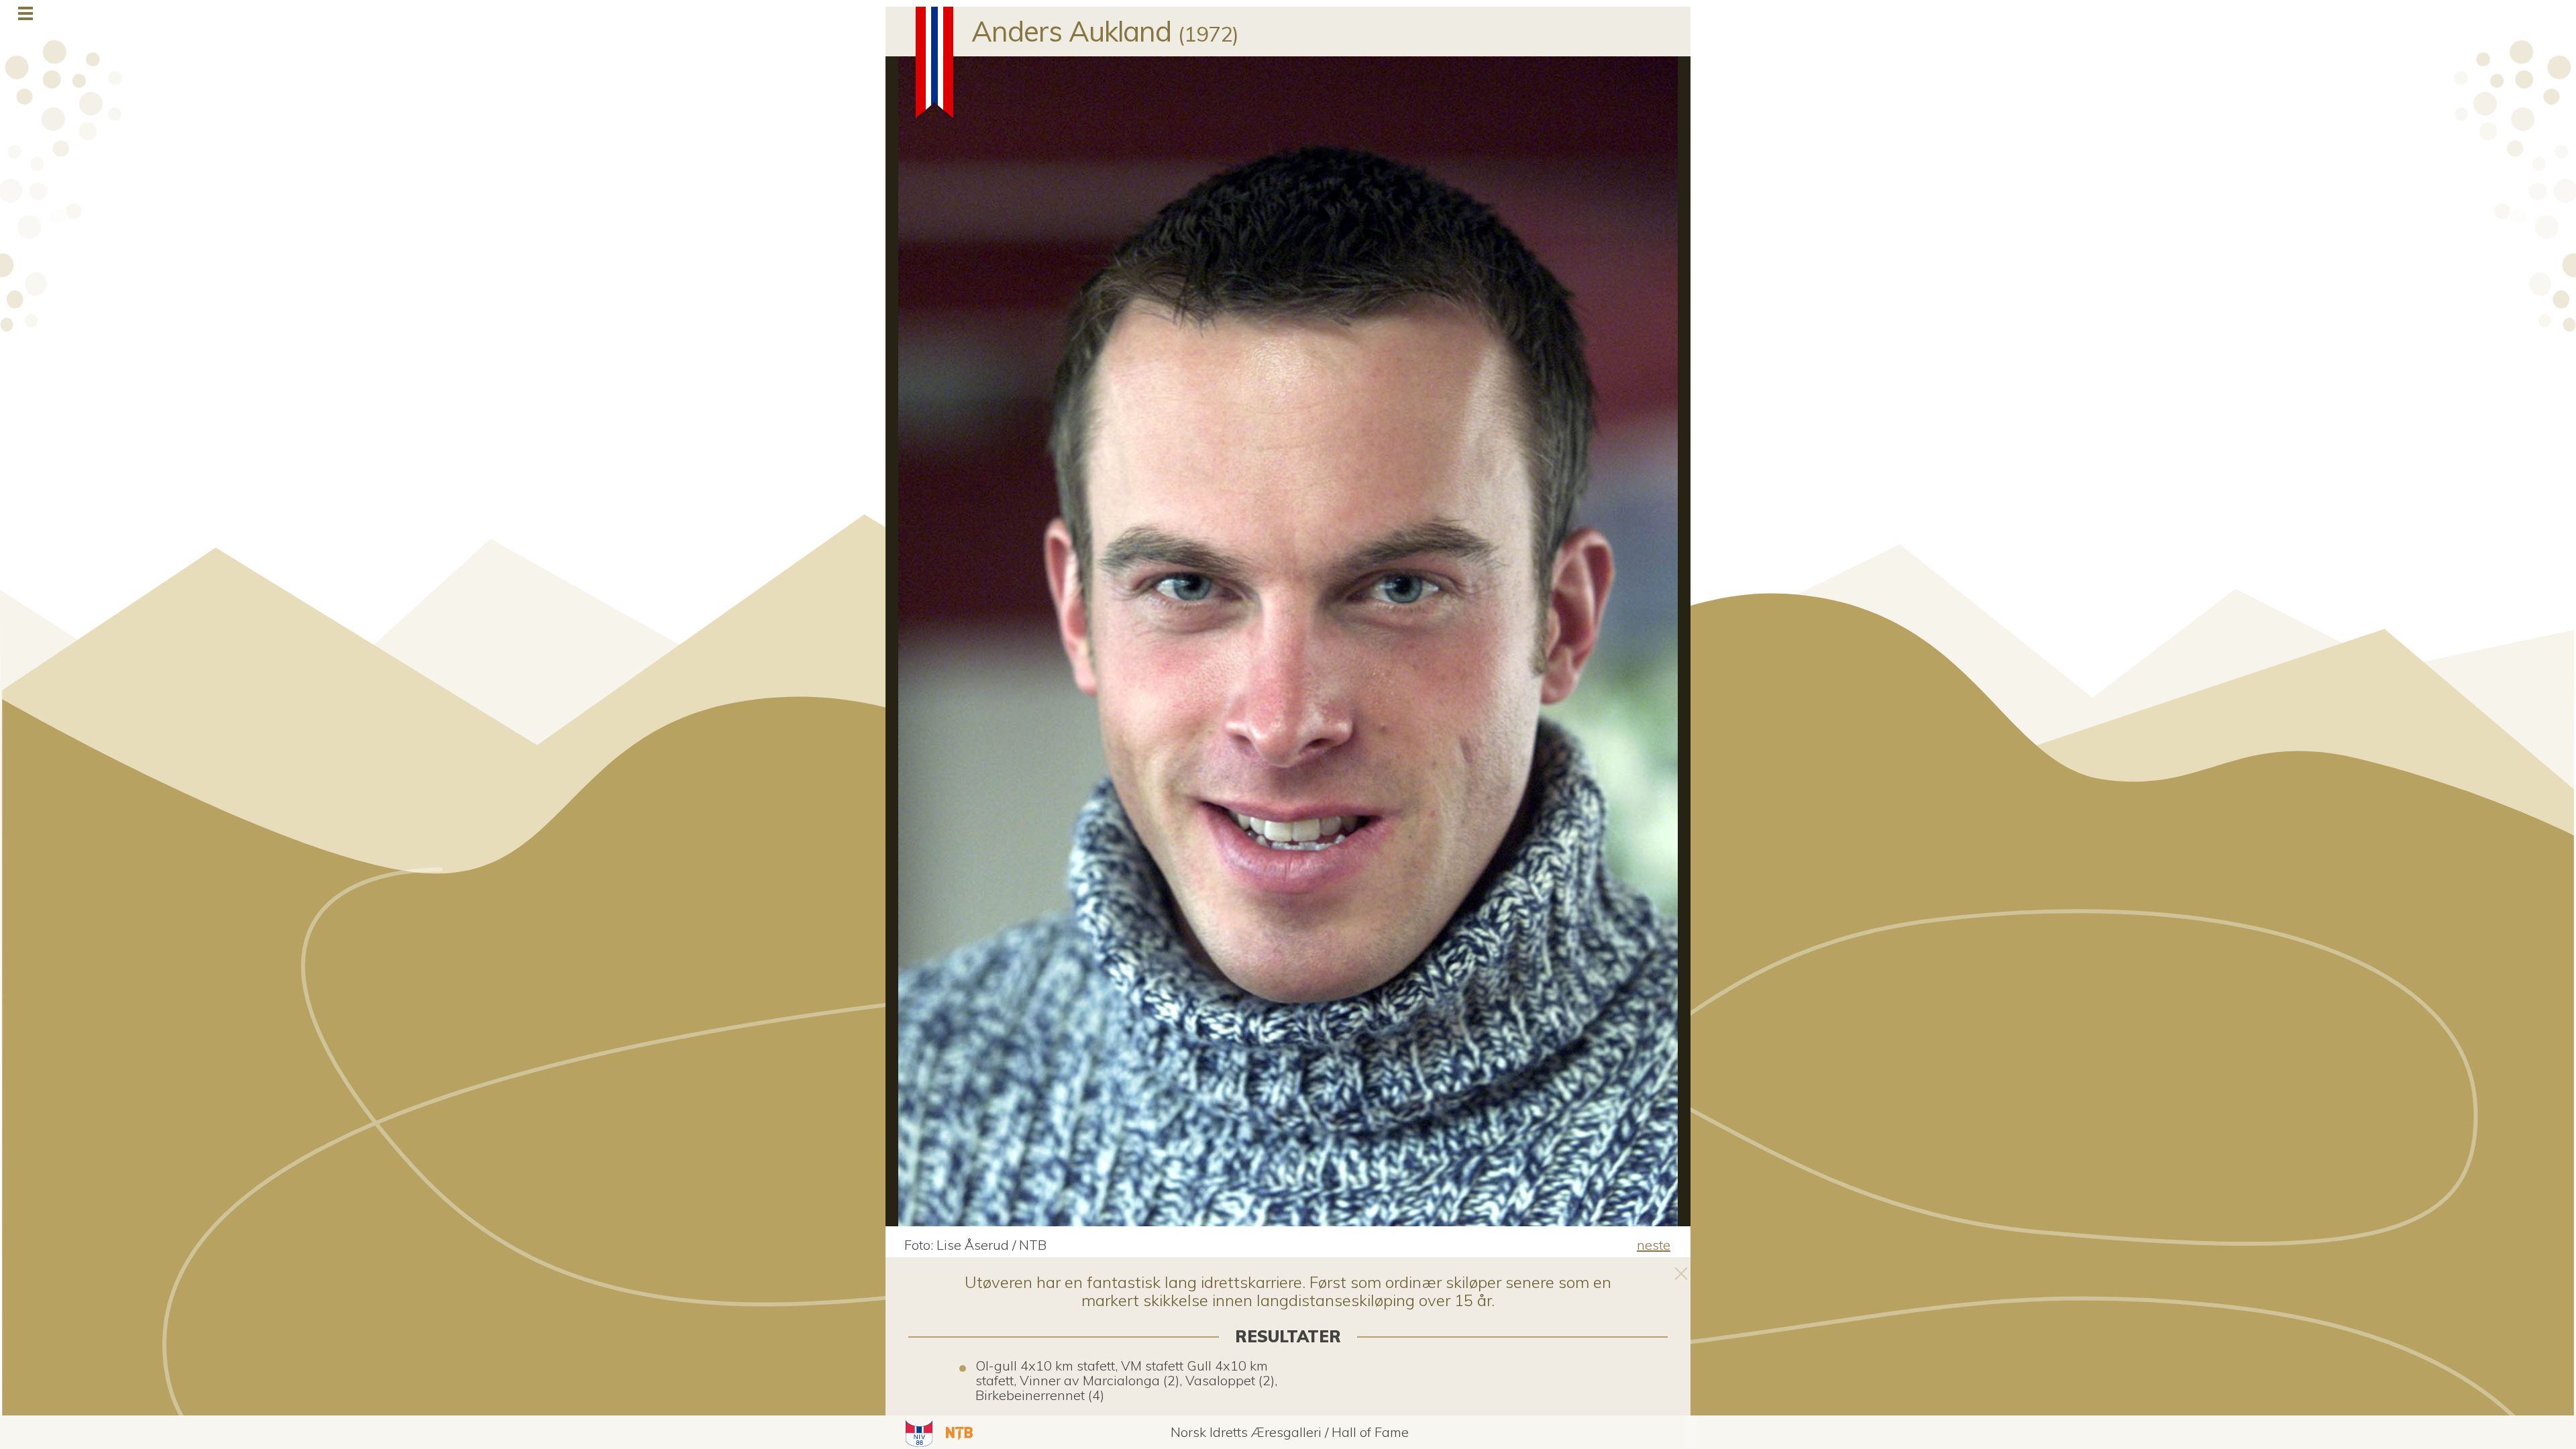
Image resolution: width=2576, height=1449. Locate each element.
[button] (917, 1432)
